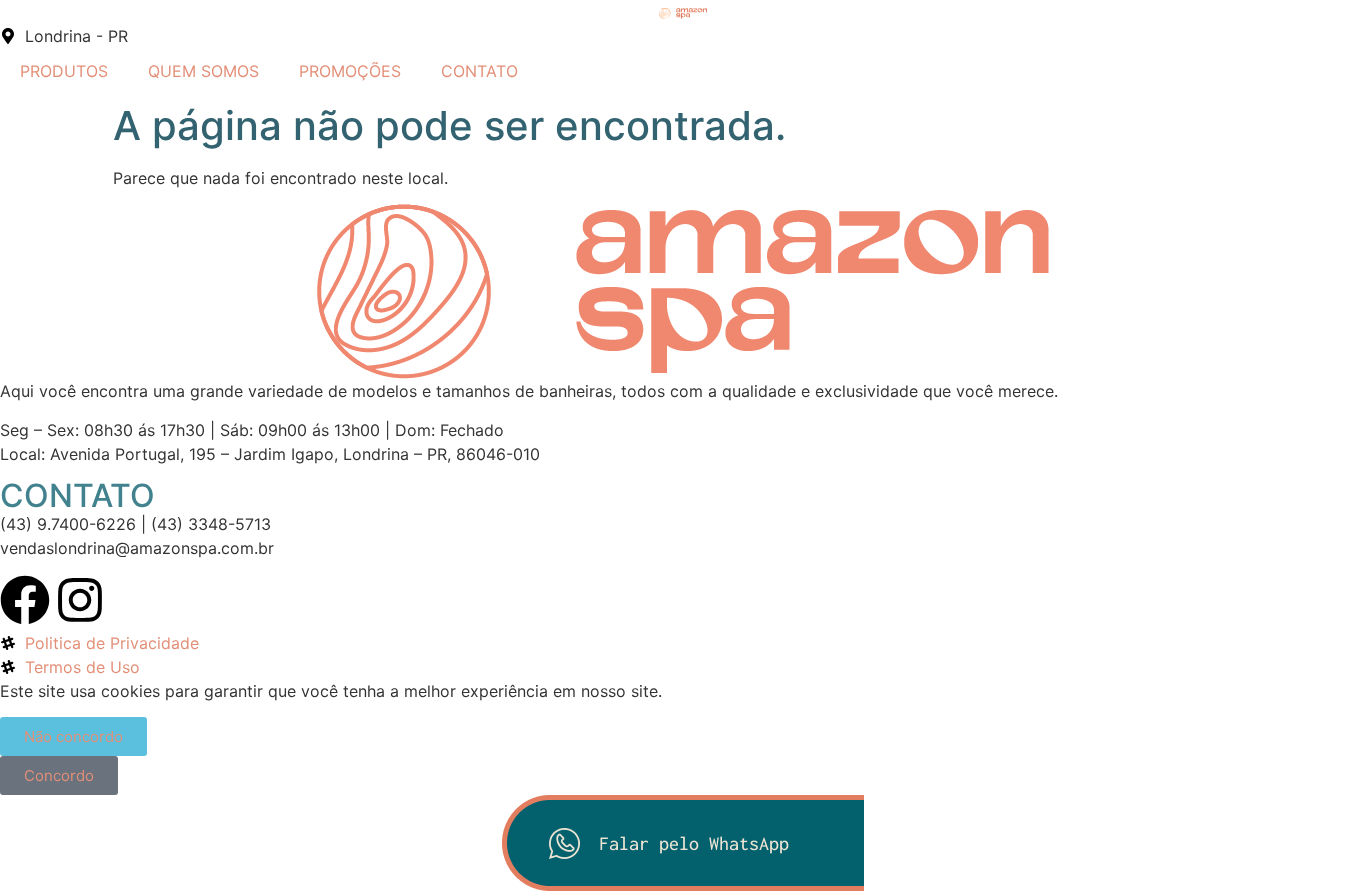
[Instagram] (80, 600)
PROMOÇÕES (350, 71)
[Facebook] (25, 600)
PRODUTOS (64, 71)
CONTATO (479, 71)
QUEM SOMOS (203, 71)
